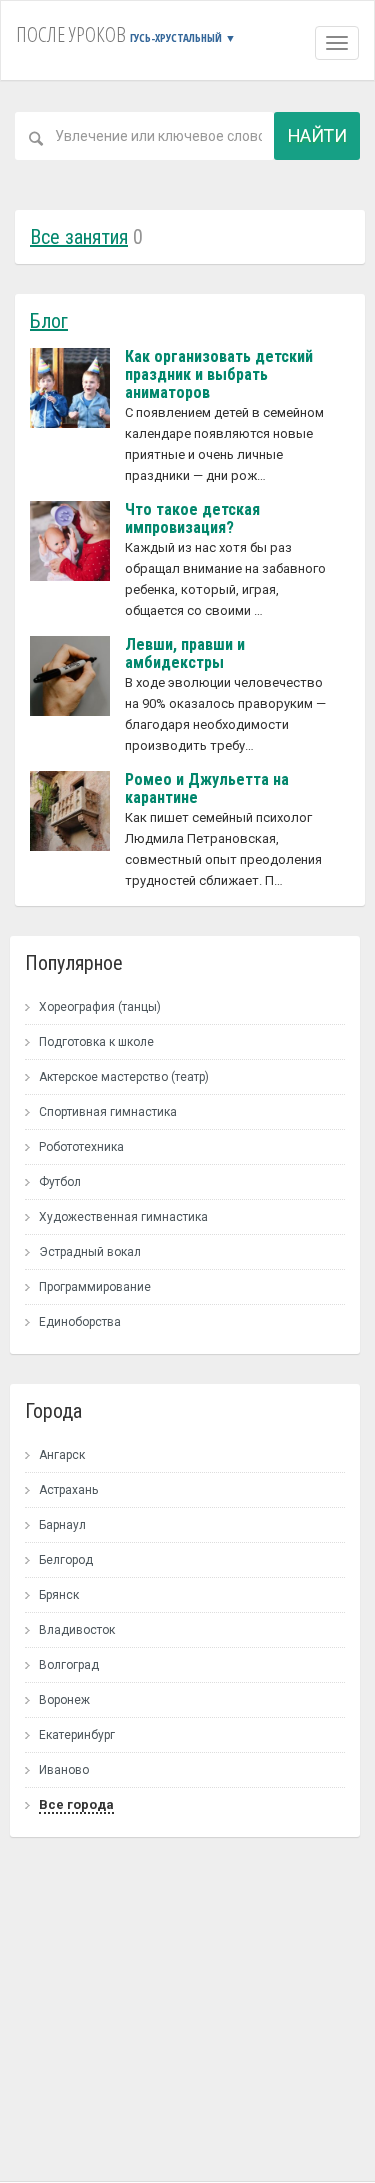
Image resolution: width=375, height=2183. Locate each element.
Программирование (95, 1287)
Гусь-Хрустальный (183, 37)
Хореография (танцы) (100, 1007)
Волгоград (69, 1665)
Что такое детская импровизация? (192, 518)
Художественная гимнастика (123, 1217)
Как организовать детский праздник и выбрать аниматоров (219, 374)
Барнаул (62, 1525)
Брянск (59, 1595)
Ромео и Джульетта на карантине (207, 788)
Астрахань (68, 1490)
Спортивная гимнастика (108, 1112)
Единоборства (80, 1322)
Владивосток (77, 1630)
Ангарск (62, 1455)
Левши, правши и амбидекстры (185, 653)
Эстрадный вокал (90, 1252)
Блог (49, 321)
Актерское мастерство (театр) (124, 1077)
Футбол (60, 1182)
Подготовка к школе (96, 1042)
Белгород (66, 1560)
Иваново (64, 1770)
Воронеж (64, 1700)
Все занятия (79, 237)
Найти (317, 135)
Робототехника (81, 1147)
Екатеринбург (77, 1735)
